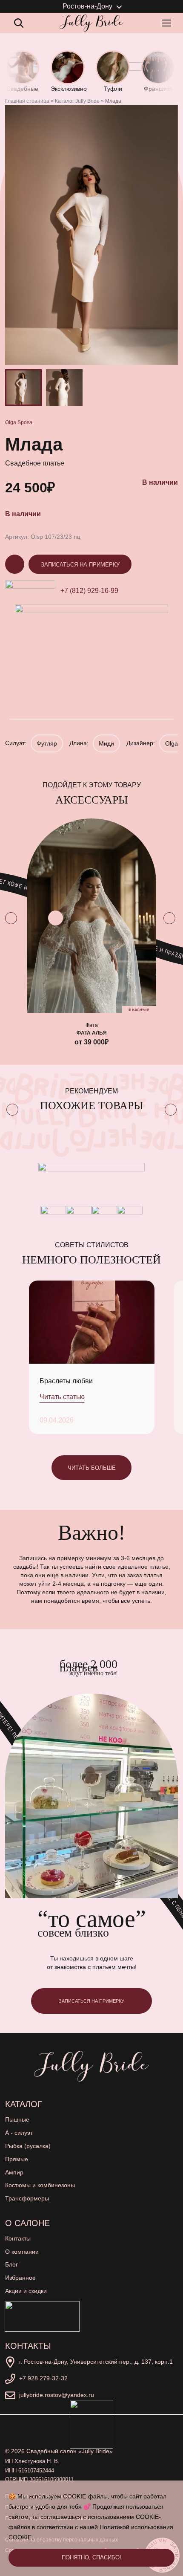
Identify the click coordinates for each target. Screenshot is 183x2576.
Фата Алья (92, 1033)
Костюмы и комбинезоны (40, 2185)
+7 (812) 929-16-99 (89, 591)
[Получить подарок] (42, 2316)
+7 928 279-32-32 (43, 2378)
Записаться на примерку (80, 565)
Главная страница (27, 101)
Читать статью (62, 1397)
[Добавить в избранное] (56, 918)
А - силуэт (19, 2133)
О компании (22, 2252)
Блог (11, 2264)
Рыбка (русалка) (28, 2146)
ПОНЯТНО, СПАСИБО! (91, 2557)
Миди (106, 743)
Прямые (17, 2159)
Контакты (18, 2238)
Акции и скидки (26, 2291)
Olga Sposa (19, 422)
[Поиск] (19, 23)
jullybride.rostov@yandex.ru (57, 2395)
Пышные (17, 2119)
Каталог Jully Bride (77, 101)
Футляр (47, 743)
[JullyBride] (91, 23)
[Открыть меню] (168, 23)
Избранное (20, 2278)
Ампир (14, 2172)
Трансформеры (27, 2198)
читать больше (92, 1468)
